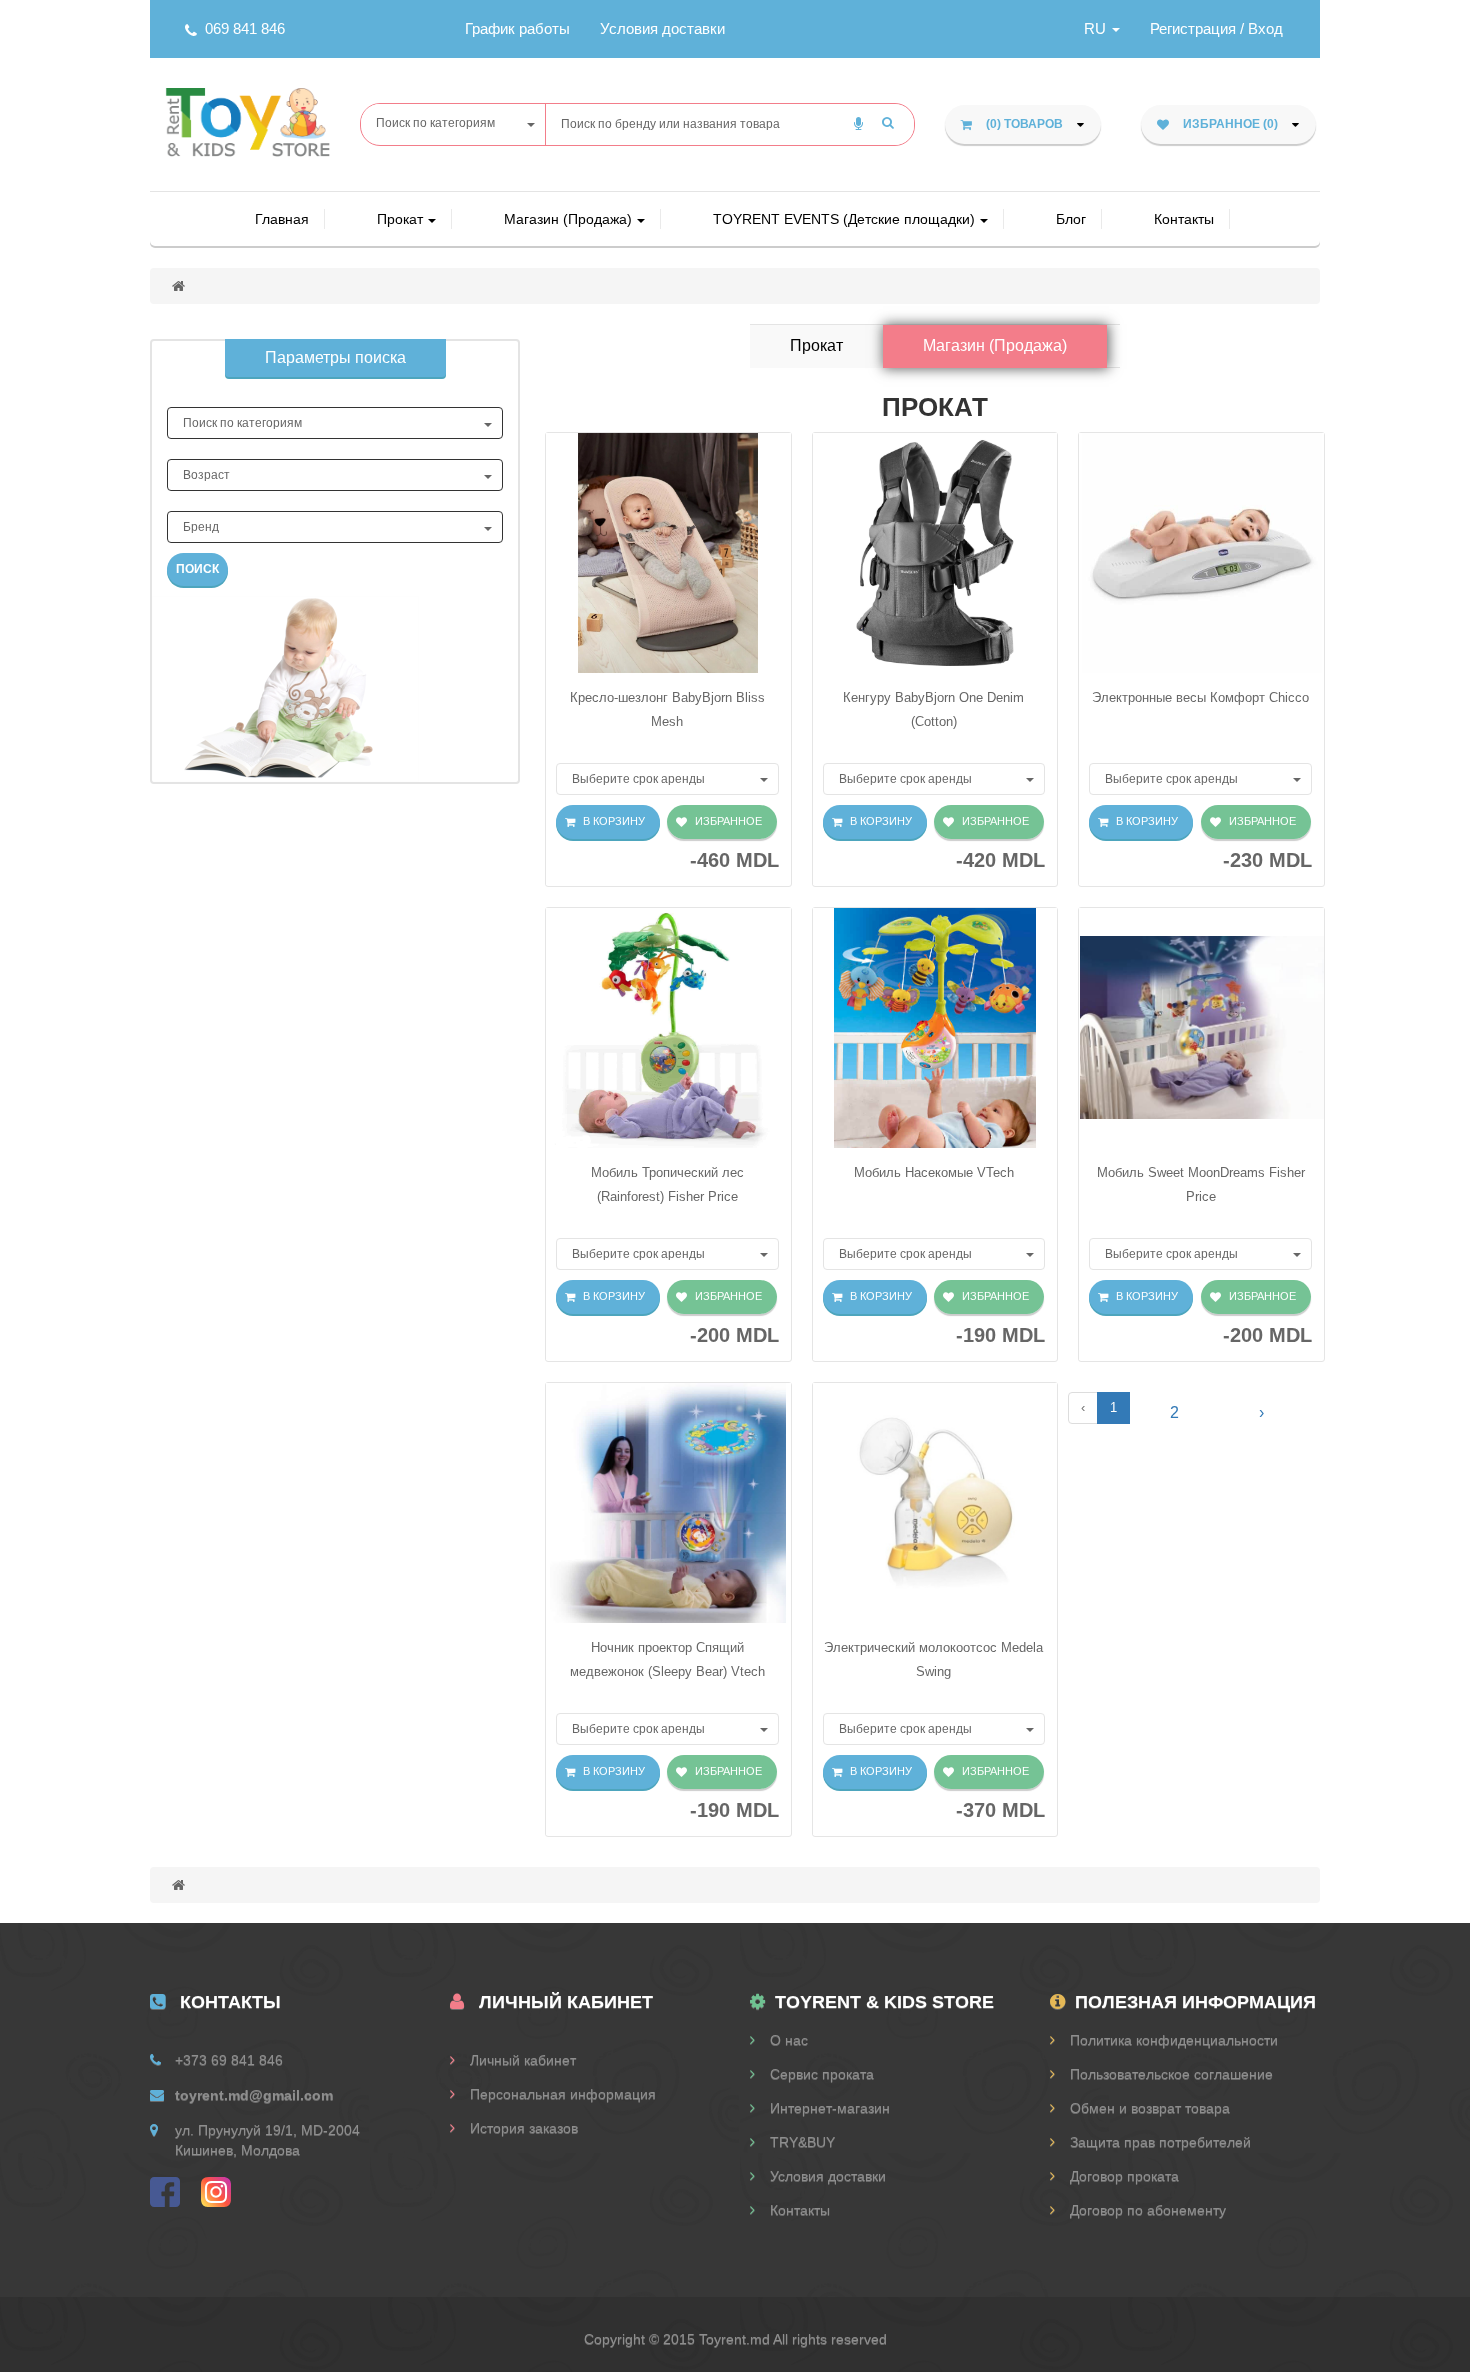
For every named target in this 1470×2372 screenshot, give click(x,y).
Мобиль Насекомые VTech (934, 1172)
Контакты (1184, 219)
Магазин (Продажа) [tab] (995, 345)
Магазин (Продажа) (568, 219)
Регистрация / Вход (1216, 28)
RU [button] (1097, 28)
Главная (282, 219)
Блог (1071, 219)
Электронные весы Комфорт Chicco (1200, 697)
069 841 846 (245, 28)
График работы (517, 28)
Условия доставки (662, 28)
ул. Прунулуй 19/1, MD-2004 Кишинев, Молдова (267, 2140)
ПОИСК (197, 569)
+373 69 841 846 (229, 2060)
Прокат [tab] (816, 345)
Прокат (400, 219)
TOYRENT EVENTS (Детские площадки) (844, 219)
